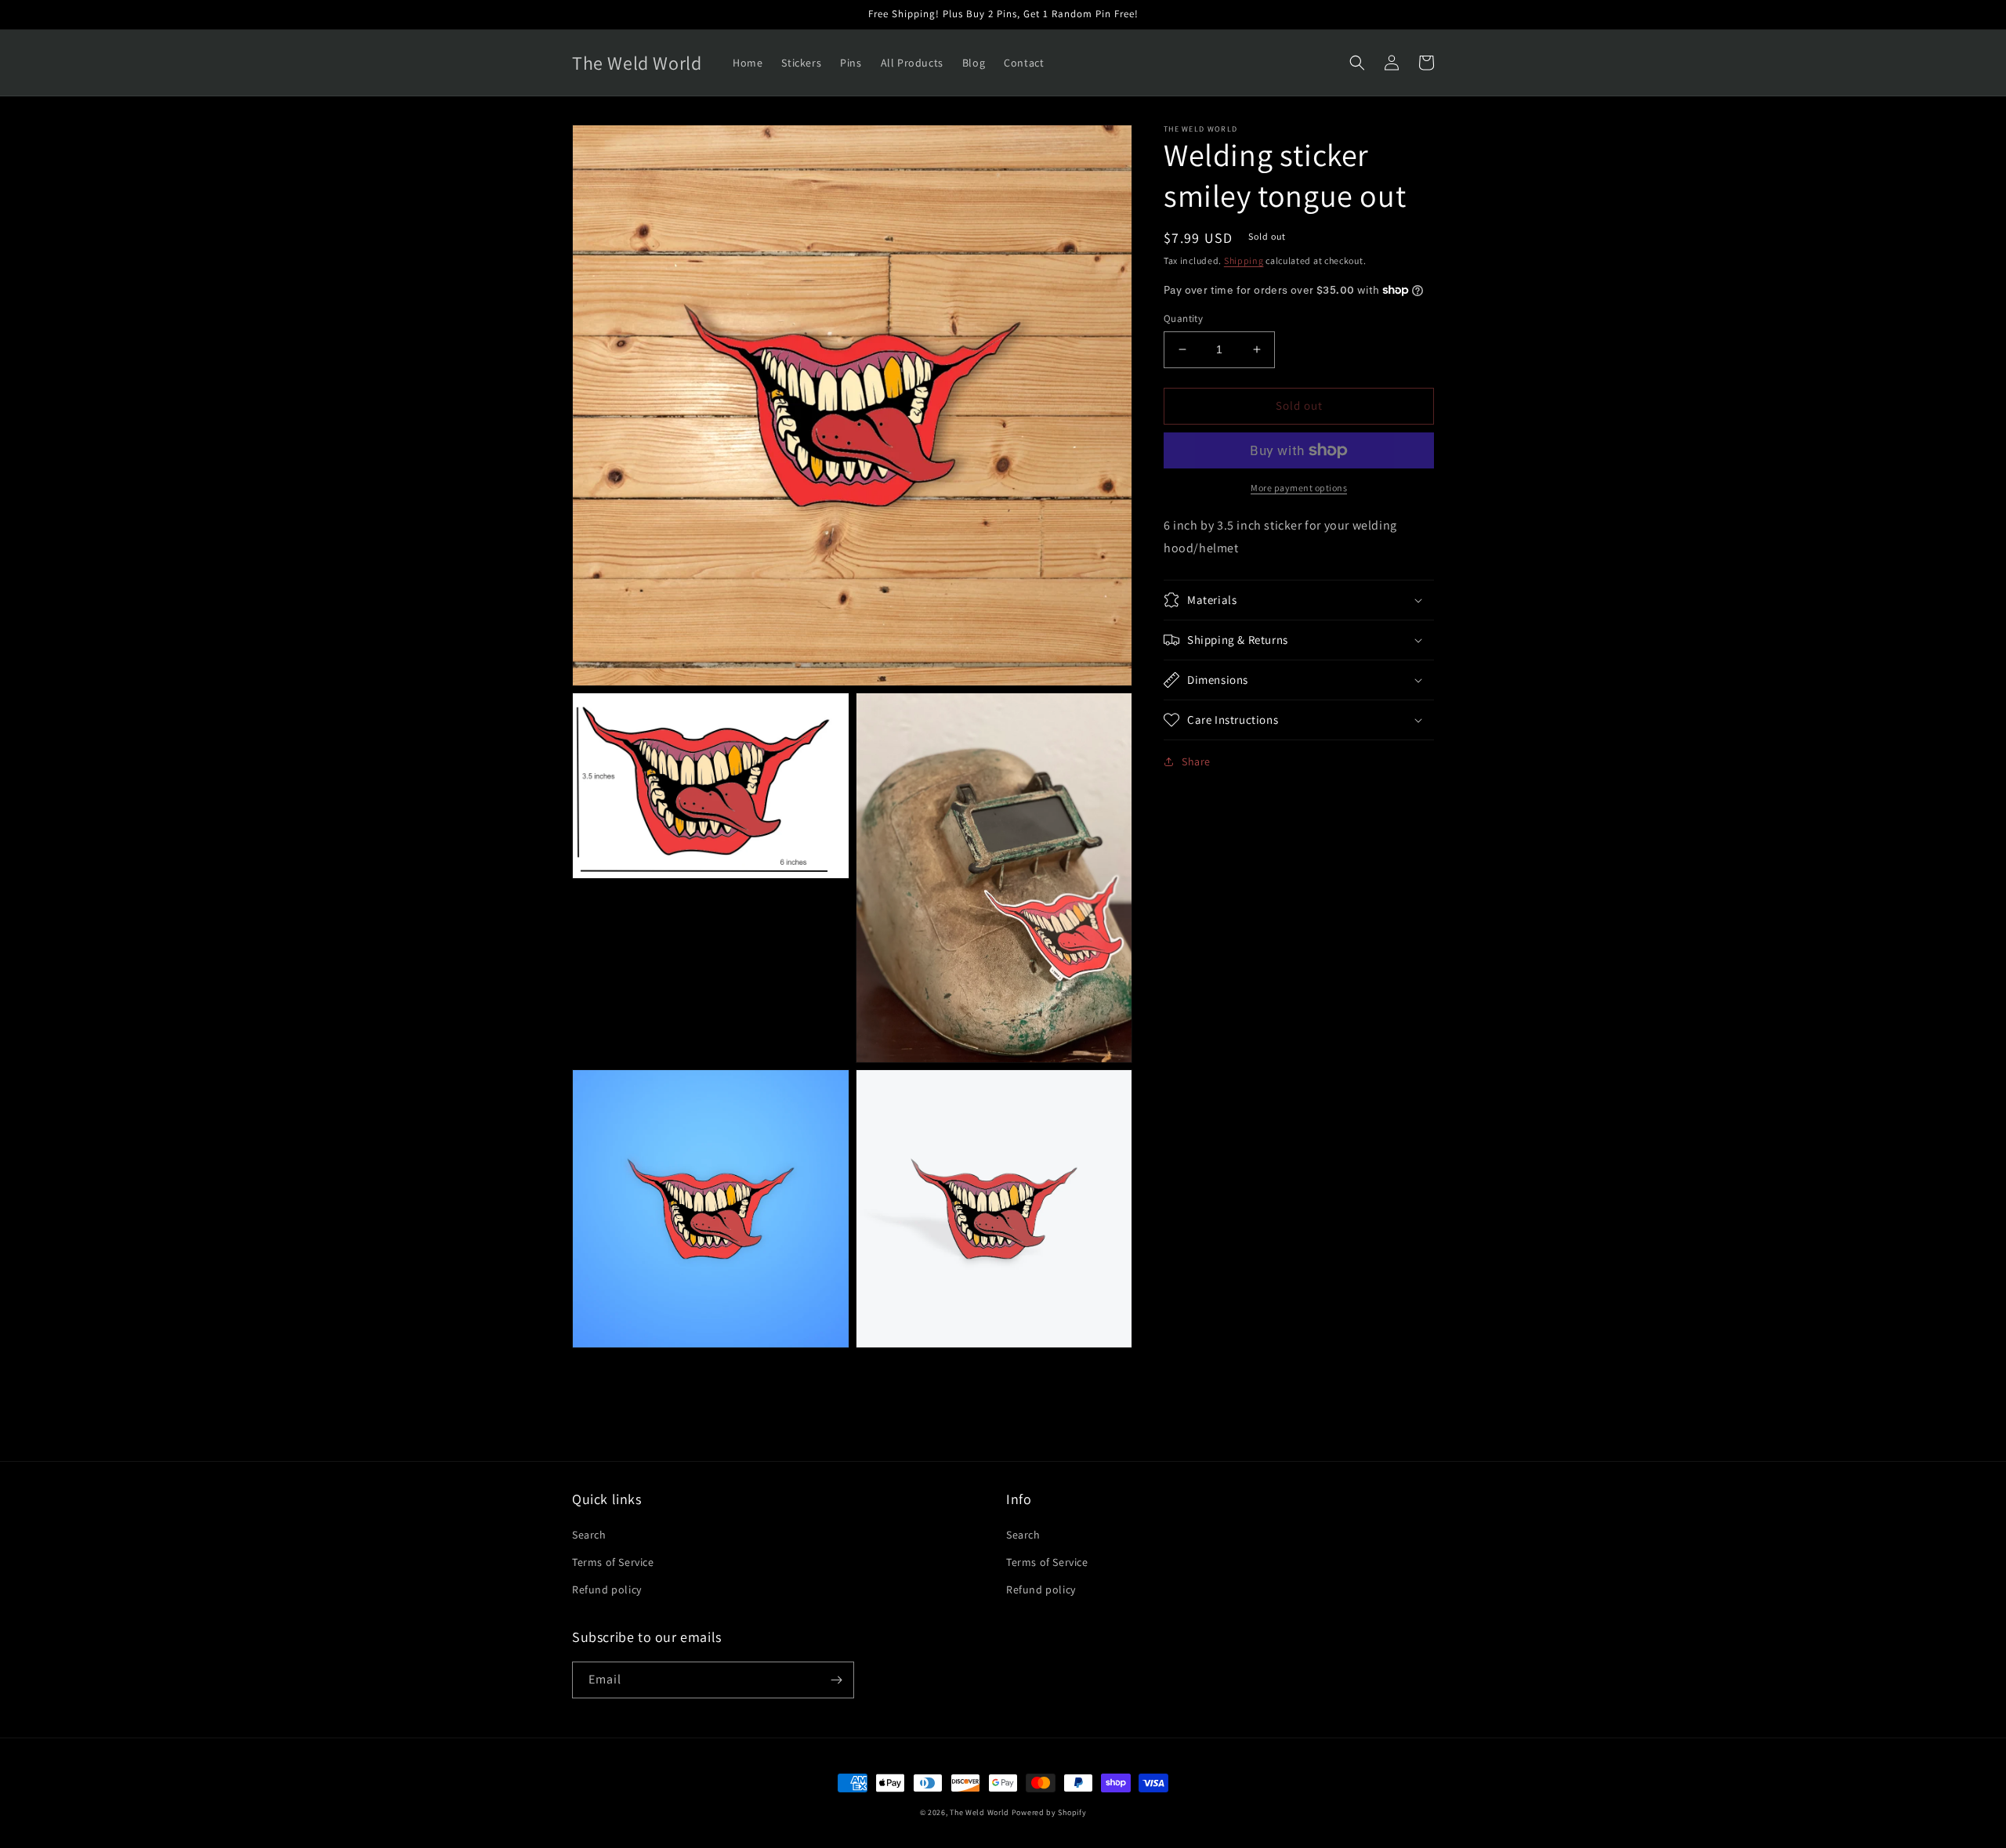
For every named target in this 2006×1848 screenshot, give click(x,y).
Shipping (1244, 260)
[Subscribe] (836, 1680)
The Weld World (979, 1812)
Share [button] (1196, 761)
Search (589, 1535)
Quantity (1183, 318)
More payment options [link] (1299, 488)
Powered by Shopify (1049, 1812)
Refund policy (607, 1589)
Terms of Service (613, 1562)
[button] (1357, 63)
